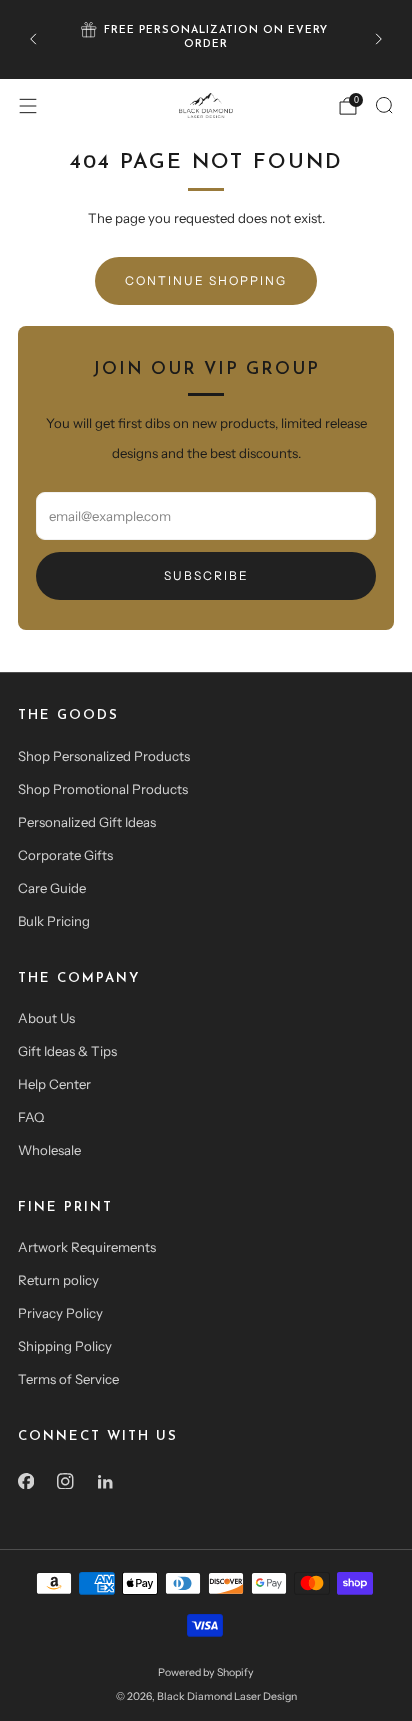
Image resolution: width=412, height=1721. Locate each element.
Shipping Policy (65, 1346)
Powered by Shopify (206, 1672)
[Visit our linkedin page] (105, 1481)
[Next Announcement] (379, 39)
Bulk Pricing (54, 921)
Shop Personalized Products (104, 756)
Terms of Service (68, 1379)
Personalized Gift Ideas (87, 822)
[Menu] (28, 106)
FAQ (31, 1117)
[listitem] (205, 39)
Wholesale (49, 1150)
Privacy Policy (60, 1313)
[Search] (384, 105)
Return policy (58, 1280)
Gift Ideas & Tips (67, 1051)
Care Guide (52, 888)
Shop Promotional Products (103, 789)
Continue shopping (206, 280)
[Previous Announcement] (33, 39)
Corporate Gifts (65, 855)
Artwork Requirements (87, 1247)
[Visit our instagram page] (66, 1481)
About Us (46, 1018)
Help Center (54, 1084)
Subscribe (206, 575)
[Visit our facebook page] (26, 1481)
